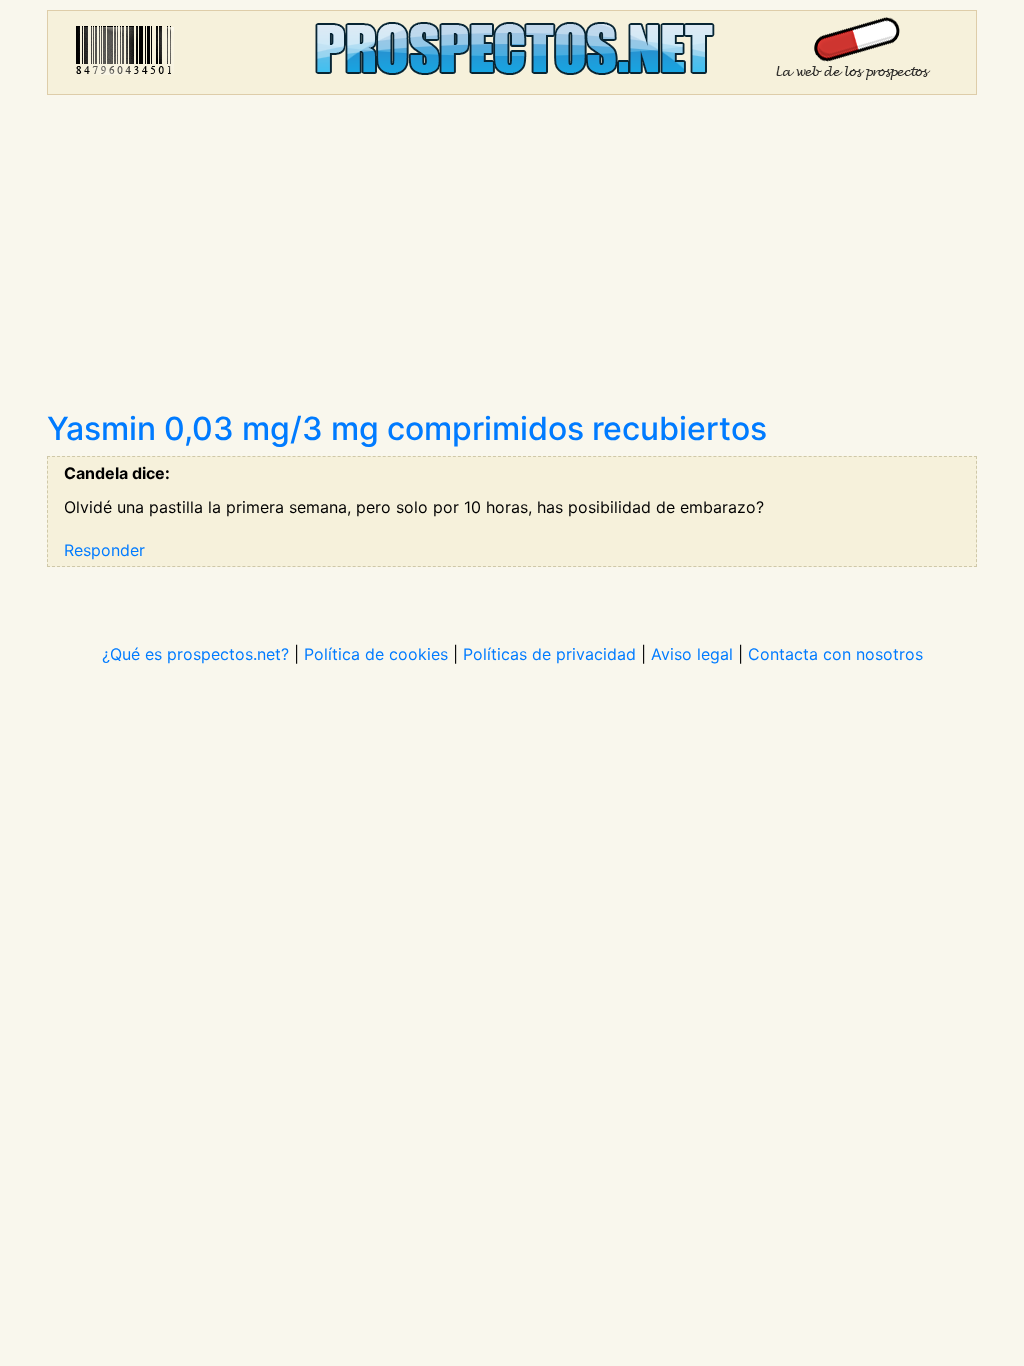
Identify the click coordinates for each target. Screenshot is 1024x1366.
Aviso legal (692, 654)
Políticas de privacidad (549, 654)
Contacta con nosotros (835, 654)
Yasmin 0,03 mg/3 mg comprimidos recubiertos (407, 428)
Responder (104, 550)
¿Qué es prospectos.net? (195, 654)
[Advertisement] (512, 260)
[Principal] (512, 52)
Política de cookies (376, 654)
